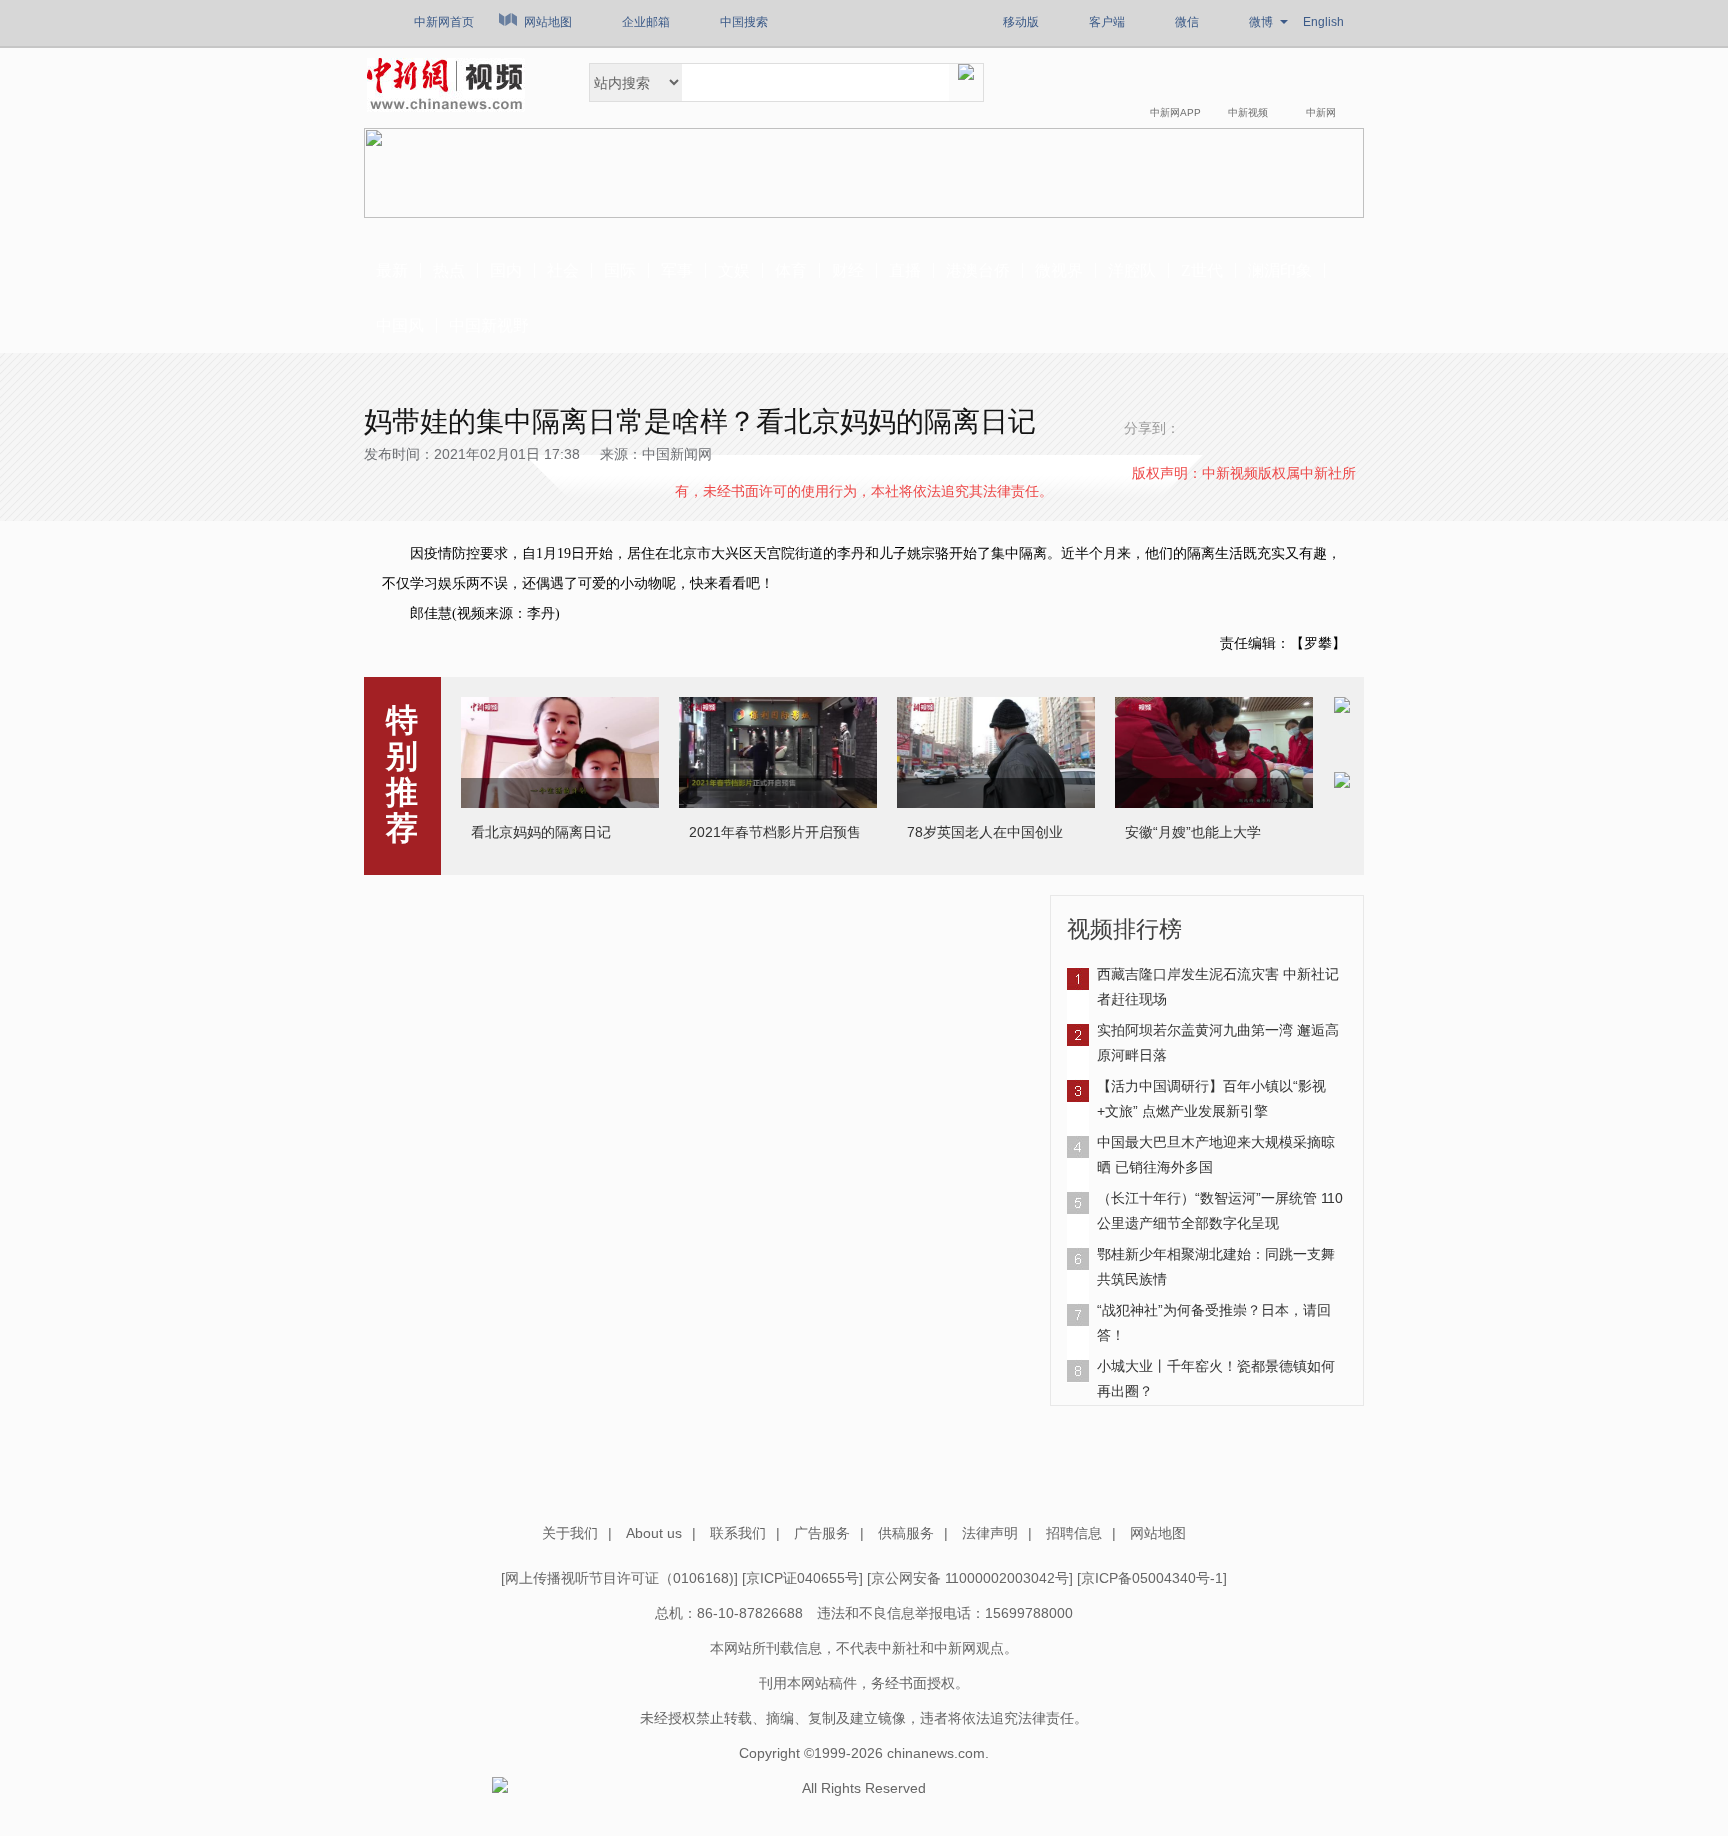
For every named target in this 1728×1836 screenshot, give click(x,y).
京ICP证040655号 (802, 1578)
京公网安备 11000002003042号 (970, 1578)
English (1323, 22)
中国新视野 (489, 325)
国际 (620, 270)
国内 (506, 270)
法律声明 (990, 1533)
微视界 (1059, 270)
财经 (848, 270)
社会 (563, 270)
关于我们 (570, 1533)
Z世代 (1202, 270)
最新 (392, 270)
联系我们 (738, 1533)
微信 (1187, 22)
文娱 (734, 270)
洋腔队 (1132, 270)
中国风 (400, 325)
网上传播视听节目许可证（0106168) (619, 1578)
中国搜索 (744, 22)
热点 (449, 270)
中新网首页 (444, 22)
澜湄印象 (1280, 270)
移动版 (1021, 22)
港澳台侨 (978, 270)
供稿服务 (906, 1533)
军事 (677, 270)
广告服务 (822, 1533)
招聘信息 (1074, 1533)
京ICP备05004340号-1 (1152, 1578)
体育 (791, 270)
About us (654, 1533)
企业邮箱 (646, 22)
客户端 (1107, 22)
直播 (905, 270)
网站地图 (548, 22)
